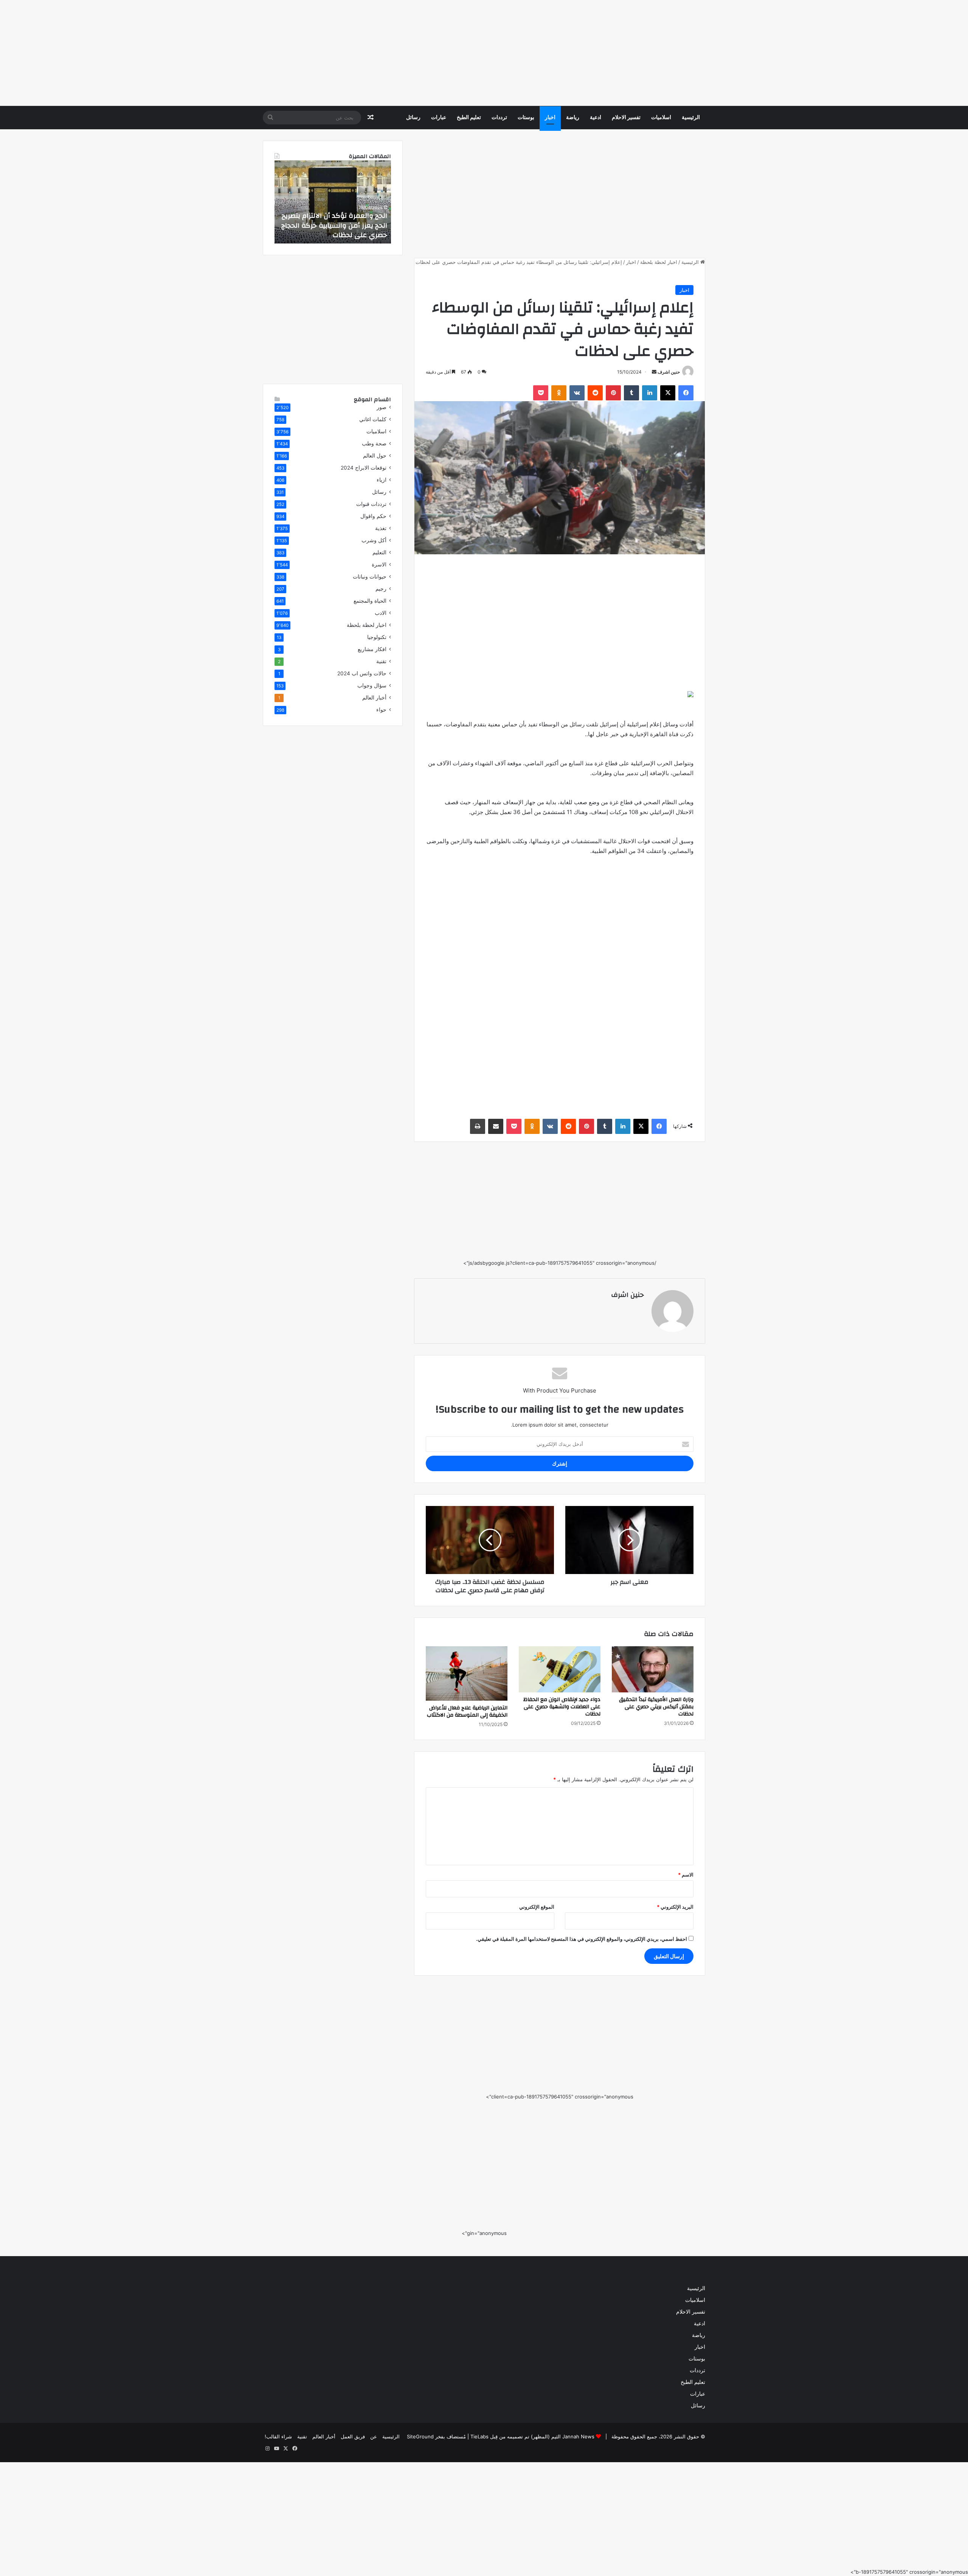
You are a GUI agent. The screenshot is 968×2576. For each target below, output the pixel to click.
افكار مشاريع (372, 649)
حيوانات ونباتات (370, 577)
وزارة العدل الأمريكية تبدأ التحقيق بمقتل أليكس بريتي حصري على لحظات (656, 1707)
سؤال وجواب (372, 685)
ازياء (382, 480)
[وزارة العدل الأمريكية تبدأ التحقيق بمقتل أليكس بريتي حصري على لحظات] (653, 1669)
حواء (381, 710)
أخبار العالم (374, 698)
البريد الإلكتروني (675, 1907)
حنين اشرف (669, 372)
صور (382, 407)
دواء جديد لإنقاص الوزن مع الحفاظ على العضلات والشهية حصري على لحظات (562, 1707)
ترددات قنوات (371, 504)
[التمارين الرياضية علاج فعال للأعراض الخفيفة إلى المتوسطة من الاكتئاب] (467, 1673)
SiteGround (420, 2436)
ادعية (596, 118)
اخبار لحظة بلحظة (659, 262)
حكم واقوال (373, 516)
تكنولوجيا (377, 637)
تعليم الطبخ (469, 118)
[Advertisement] (741, 53)
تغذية (381, 528)
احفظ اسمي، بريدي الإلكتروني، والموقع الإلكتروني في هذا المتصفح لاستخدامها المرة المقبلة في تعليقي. (582, 1939)
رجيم (381, 589)
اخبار (550, 118)
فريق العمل (353, 2436)
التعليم (379, 552)
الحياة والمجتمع (370, 601)
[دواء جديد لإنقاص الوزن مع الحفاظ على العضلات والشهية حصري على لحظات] (560, 1669)
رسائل (413, 118)
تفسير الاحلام (626, 118)
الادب (381, 613)
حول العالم (375, 456)
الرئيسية (691, 118)
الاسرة (379, 565)
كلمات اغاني (373, 419)
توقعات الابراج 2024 (364, 468)
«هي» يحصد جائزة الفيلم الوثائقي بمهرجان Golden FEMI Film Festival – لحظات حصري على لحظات (334, 225)
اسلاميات (661, 118)
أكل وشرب (374, 540)
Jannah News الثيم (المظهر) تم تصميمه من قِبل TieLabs (532, 2436)
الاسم (686, 1875)
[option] (333, 202)
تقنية (381, 661)
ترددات (499, 118)
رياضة (573, 118)
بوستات (526, 118)
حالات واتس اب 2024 (362, 673)
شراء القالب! (278, 2436)
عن (374, 2436)
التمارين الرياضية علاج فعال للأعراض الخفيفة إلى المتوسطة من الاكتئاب (467, 1711)
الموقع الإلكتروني (537, 1907)
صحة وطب (374, 444)
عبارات (439, 118)
